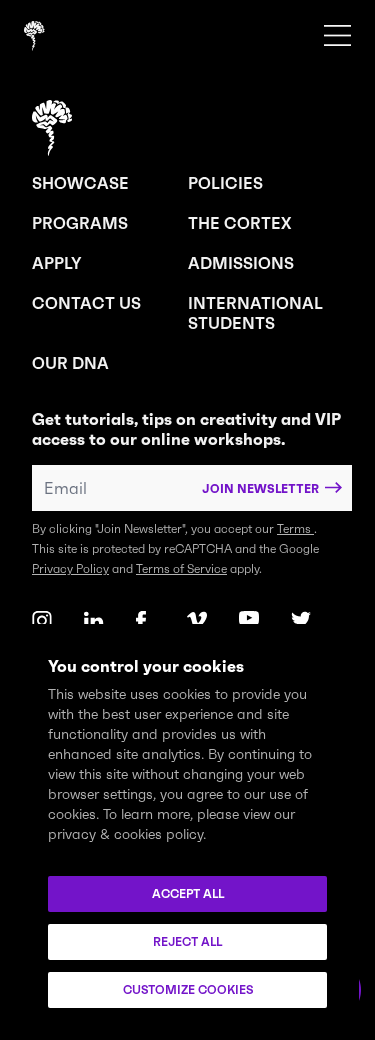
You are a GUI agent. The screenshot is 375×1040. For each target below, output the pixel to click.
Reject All (187, 941)
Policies (225, 183)
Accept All (188, 893)
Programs (80, 223)
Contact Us (86, 303)
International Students (255, 313)
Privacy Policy (70, 568)
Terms (295, 528)
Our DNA (70, 363)
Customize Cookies (188, 989)
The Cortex (239, 223)
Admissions (241, 263)
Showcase (80, 183)
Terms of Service (181, 568)
